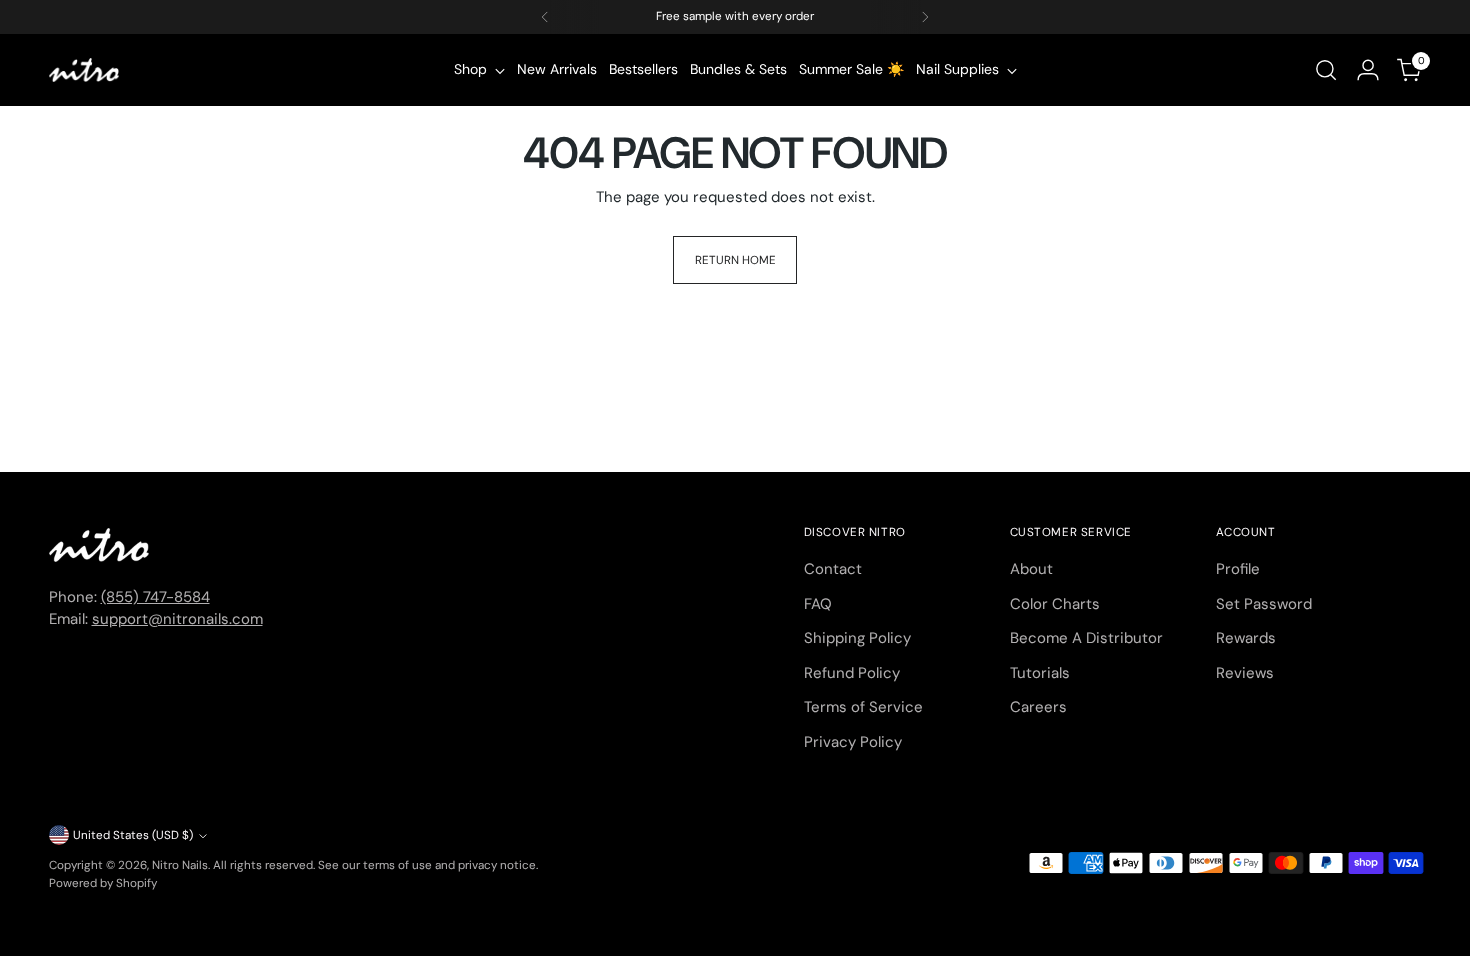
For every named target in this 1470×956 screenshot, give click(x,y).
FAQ (818, 604)
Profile (1238, 569)
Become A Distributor (1086, 638)
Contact (833, 569)
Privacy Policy (853, 742)
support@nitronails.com (177, 619)
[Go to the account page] (1368, 70)
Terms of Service (863, 707)
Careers (1038, 707)
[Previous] (545, 17)
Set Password (1264, 604)
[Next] (925, 17)
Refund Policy (852, 673)
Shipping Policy (857, 638)
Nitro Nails (180, 865)
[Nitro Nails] (84, 70)
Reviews (1245, 673)
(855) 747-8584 (155, 597)
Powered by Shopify (103, 883)
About (1031, 569)
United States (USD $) (133, 835)
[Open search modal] (1326, 70)
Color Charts (1055, 604)
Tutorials (1040, 673)
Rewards (1246, 638)
